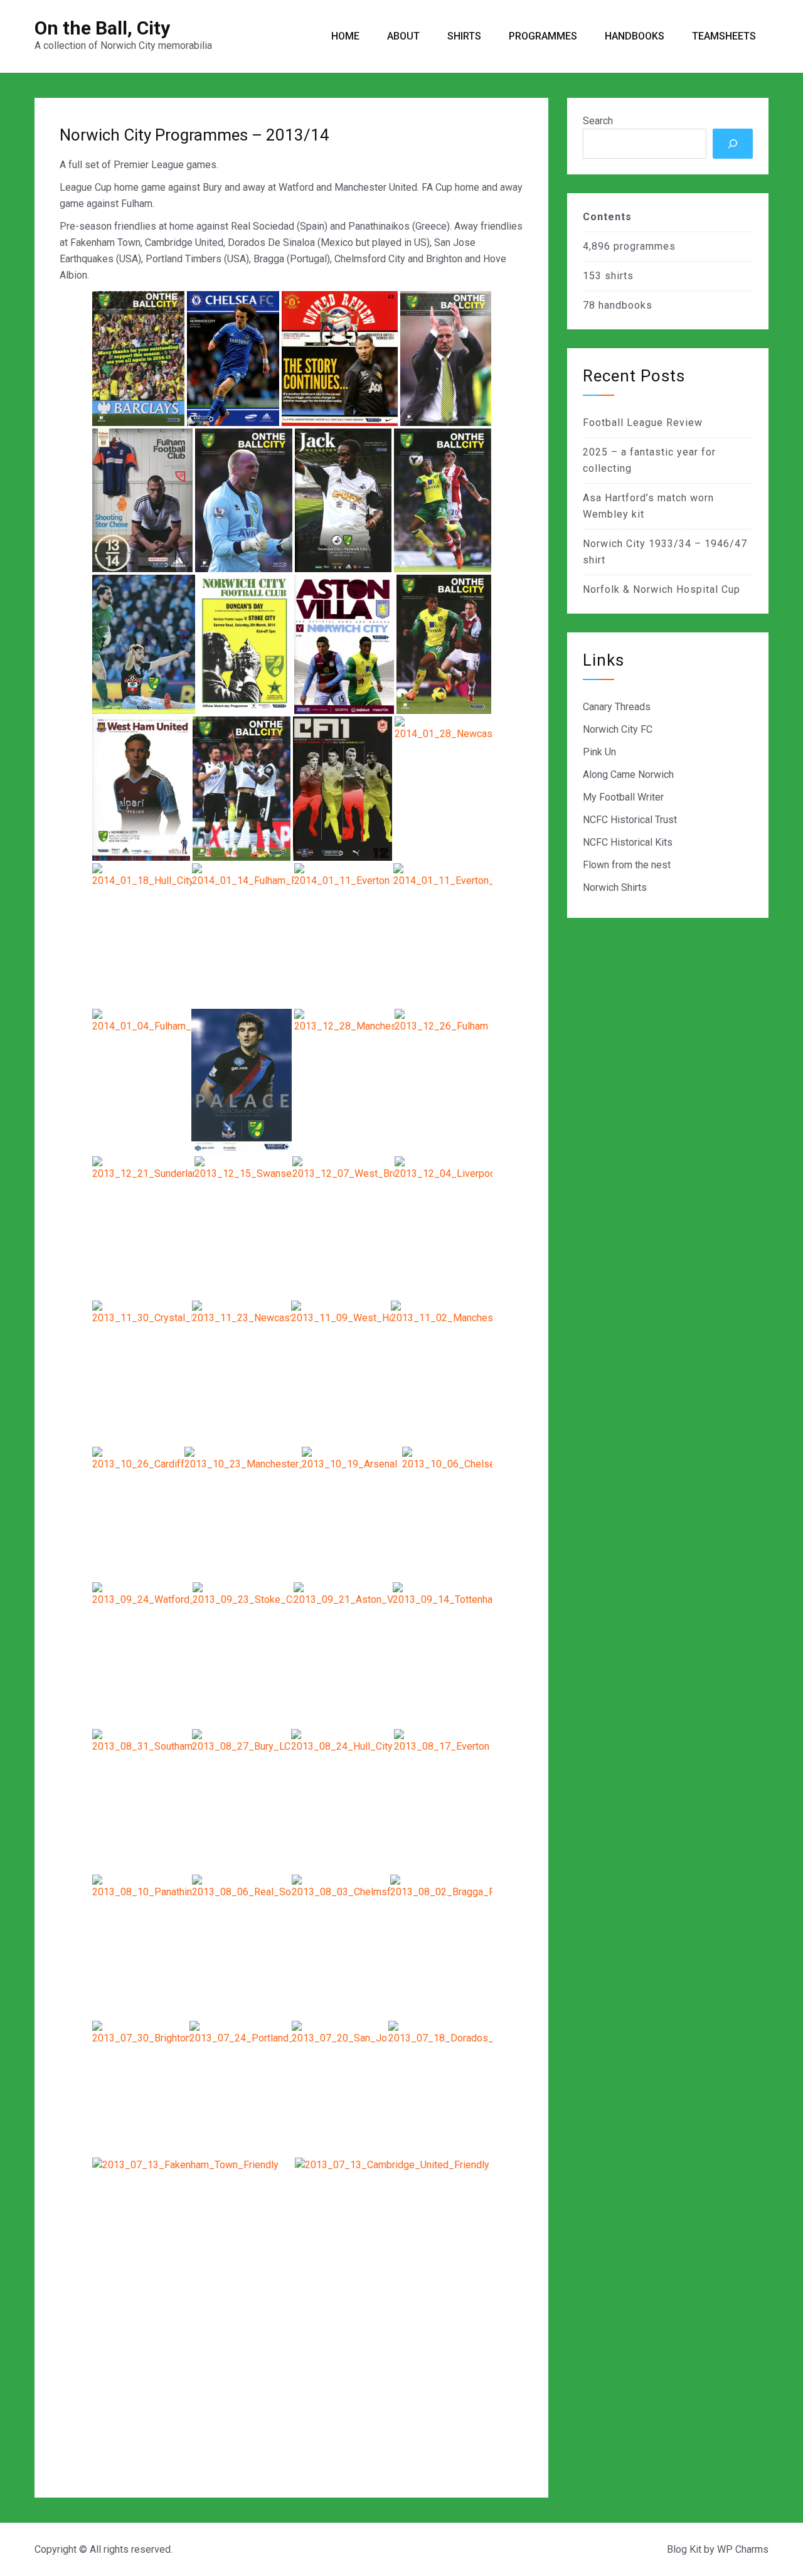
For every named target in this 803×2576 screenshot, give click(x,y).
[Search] (733, 144)
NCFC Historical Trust (630, 820)
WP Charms (743, 2549)
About (403, 36)
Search (598, 121)
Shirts (464, 36)
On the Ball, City (102, 28)
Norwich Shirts (615, 887)
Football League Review (643, 423)
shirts (619, 276)
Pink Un (599, 752)
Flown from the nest (627, 865)
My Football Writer (623, 797)
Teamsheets (724, 36)
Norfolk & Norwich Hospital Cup (662, 589)
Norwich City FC (618, 729)
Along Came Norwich (628, 774)
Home (345, 36)
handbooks (625, 305)
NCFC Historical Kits (628, 842)
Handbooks (635, 36)
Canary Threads (617, 707)
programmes (645, 246)
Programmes (543, 36)
